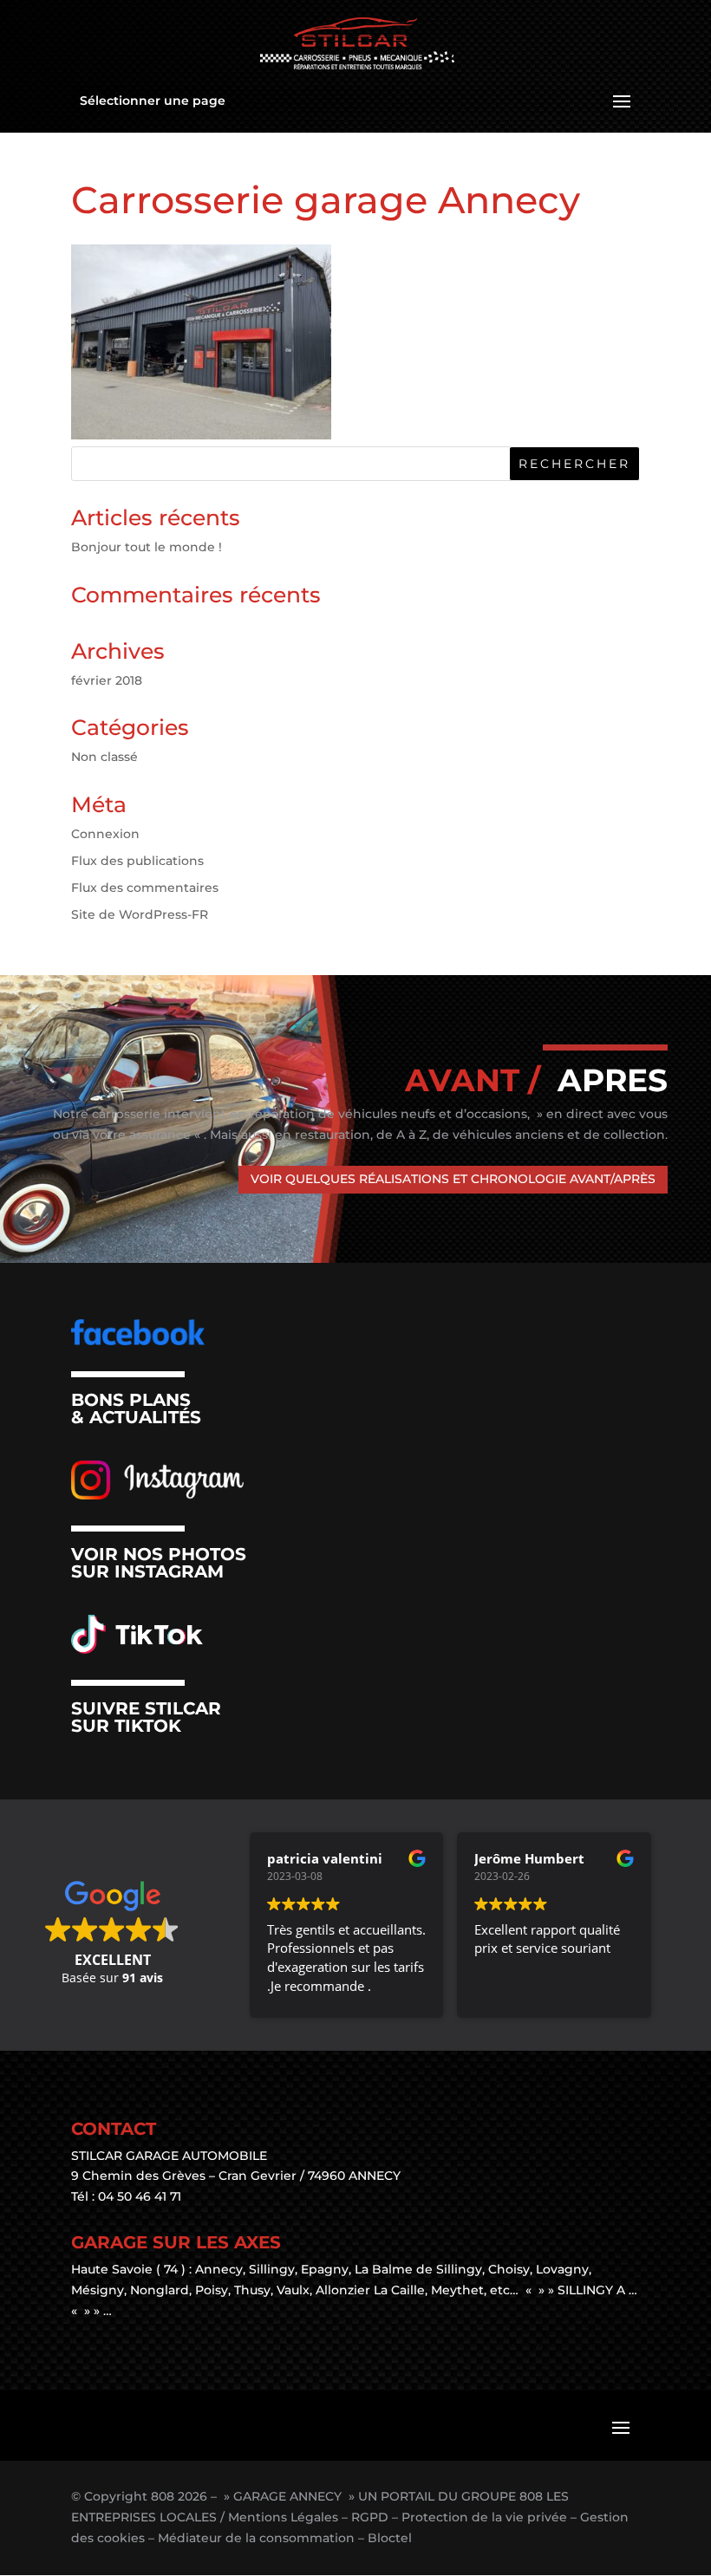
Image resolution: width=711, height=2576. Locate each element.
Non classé (104, 757)
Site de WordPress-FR (140, 914)
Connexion (105, 834)
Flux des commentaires (145, 888)
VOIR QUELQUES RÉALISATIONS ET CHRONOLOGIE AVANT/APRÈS (453, 1179)
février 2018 (107, 680)
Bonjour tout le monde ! (147, 547)
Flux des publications (137, 861)
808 (163, 2496)
